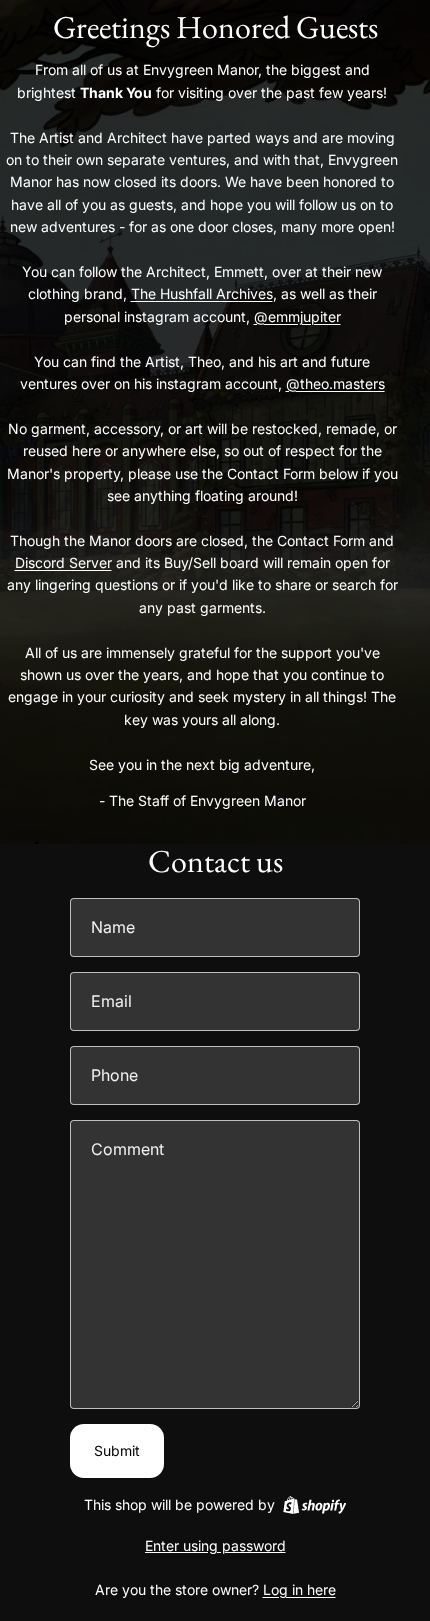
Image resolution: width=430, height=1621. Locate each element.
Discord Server (63, 562)
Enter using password (215, 1545)
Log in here (299, 1589)
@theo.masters (335, 383)
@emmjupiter (297, 316)
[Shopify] (314, 1505)
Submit (117, 1450)
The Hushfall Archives (202, 293)
